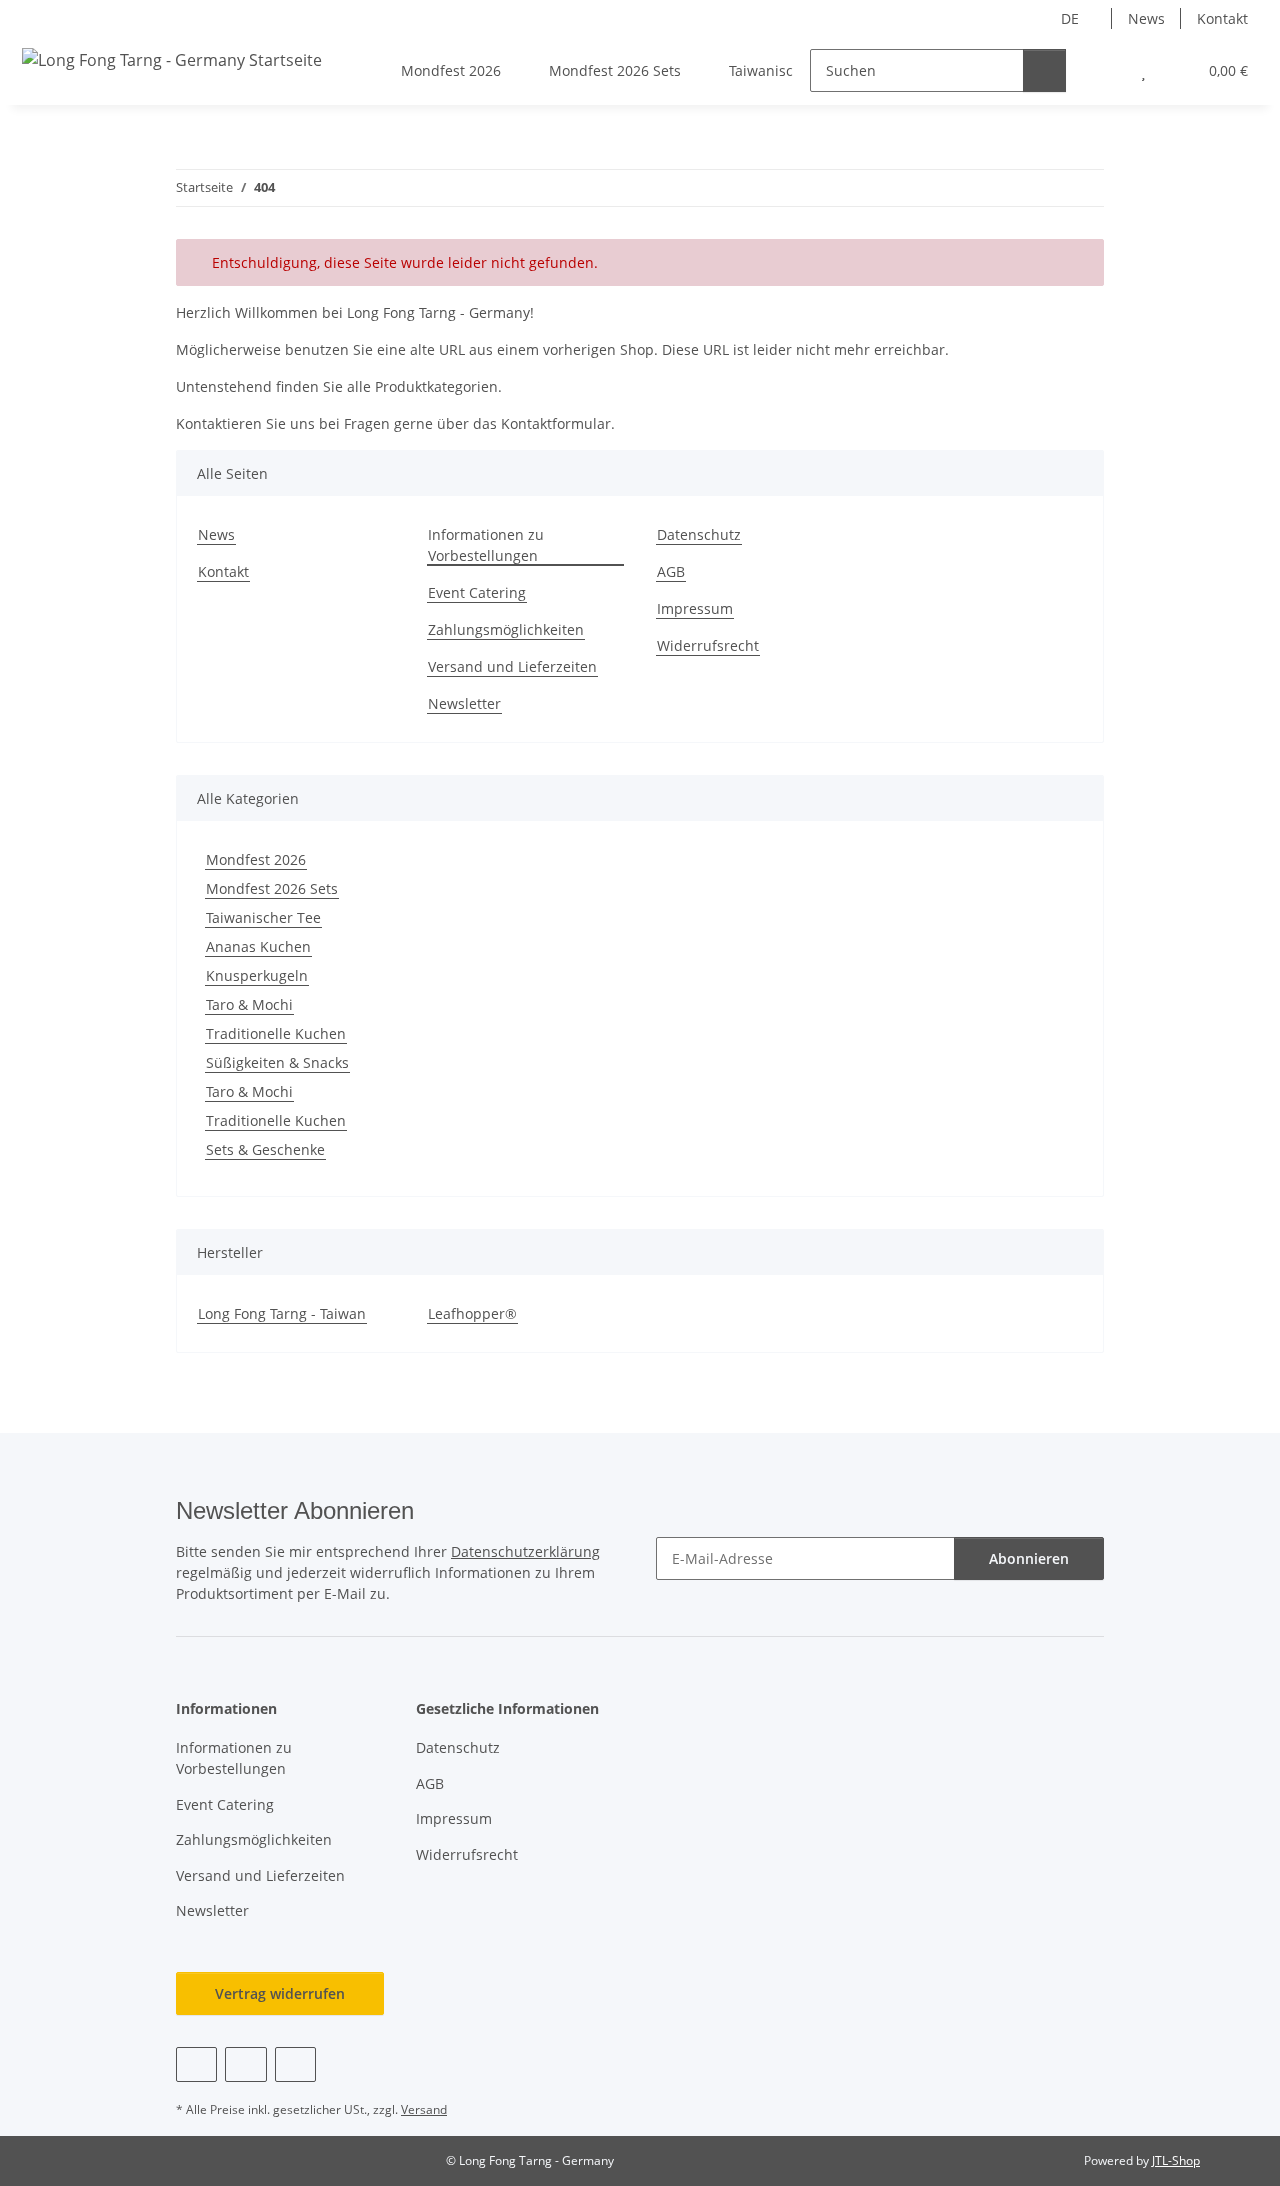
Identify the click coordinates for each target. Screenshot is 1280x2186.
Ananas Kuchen (258, 946)
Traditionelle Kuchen (276, 1033)
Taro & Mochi (249, 1004)
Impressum (695, 608)
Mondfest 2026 (256, 859)
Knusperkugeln (257, 975)
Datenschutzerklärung (525, 1551)
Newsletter (464, 703)
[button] (1103, 70)
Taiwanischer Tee (263, 917)
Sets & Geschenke (265, 1149)
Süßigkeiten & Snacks (277, 1062)
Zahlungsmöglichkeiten (506, 629)
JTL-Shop (1176, 2160)
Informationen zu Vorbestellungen (486, 545)
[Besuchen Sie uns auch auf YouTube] (245, 2064)
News (1146, 18)
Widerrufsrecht (708, 645)
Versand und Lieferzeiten (512, 666)
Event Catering (477, 592)
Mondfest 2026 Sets (272, 888)
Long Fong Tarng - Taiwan (282, 1313)
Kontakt (1222, 18)
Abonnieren (1029, 1558)
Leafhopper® (472, 1313)
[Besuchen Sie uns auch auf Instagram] (295, 2064)
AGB (671, 571)
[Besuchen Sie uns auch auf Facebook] (196, 2064)
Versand (424, 2109)
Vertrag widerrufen (280, 1993)
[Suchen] (1044, 70)
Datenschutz (699, 534)
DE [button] (1070, 18)
